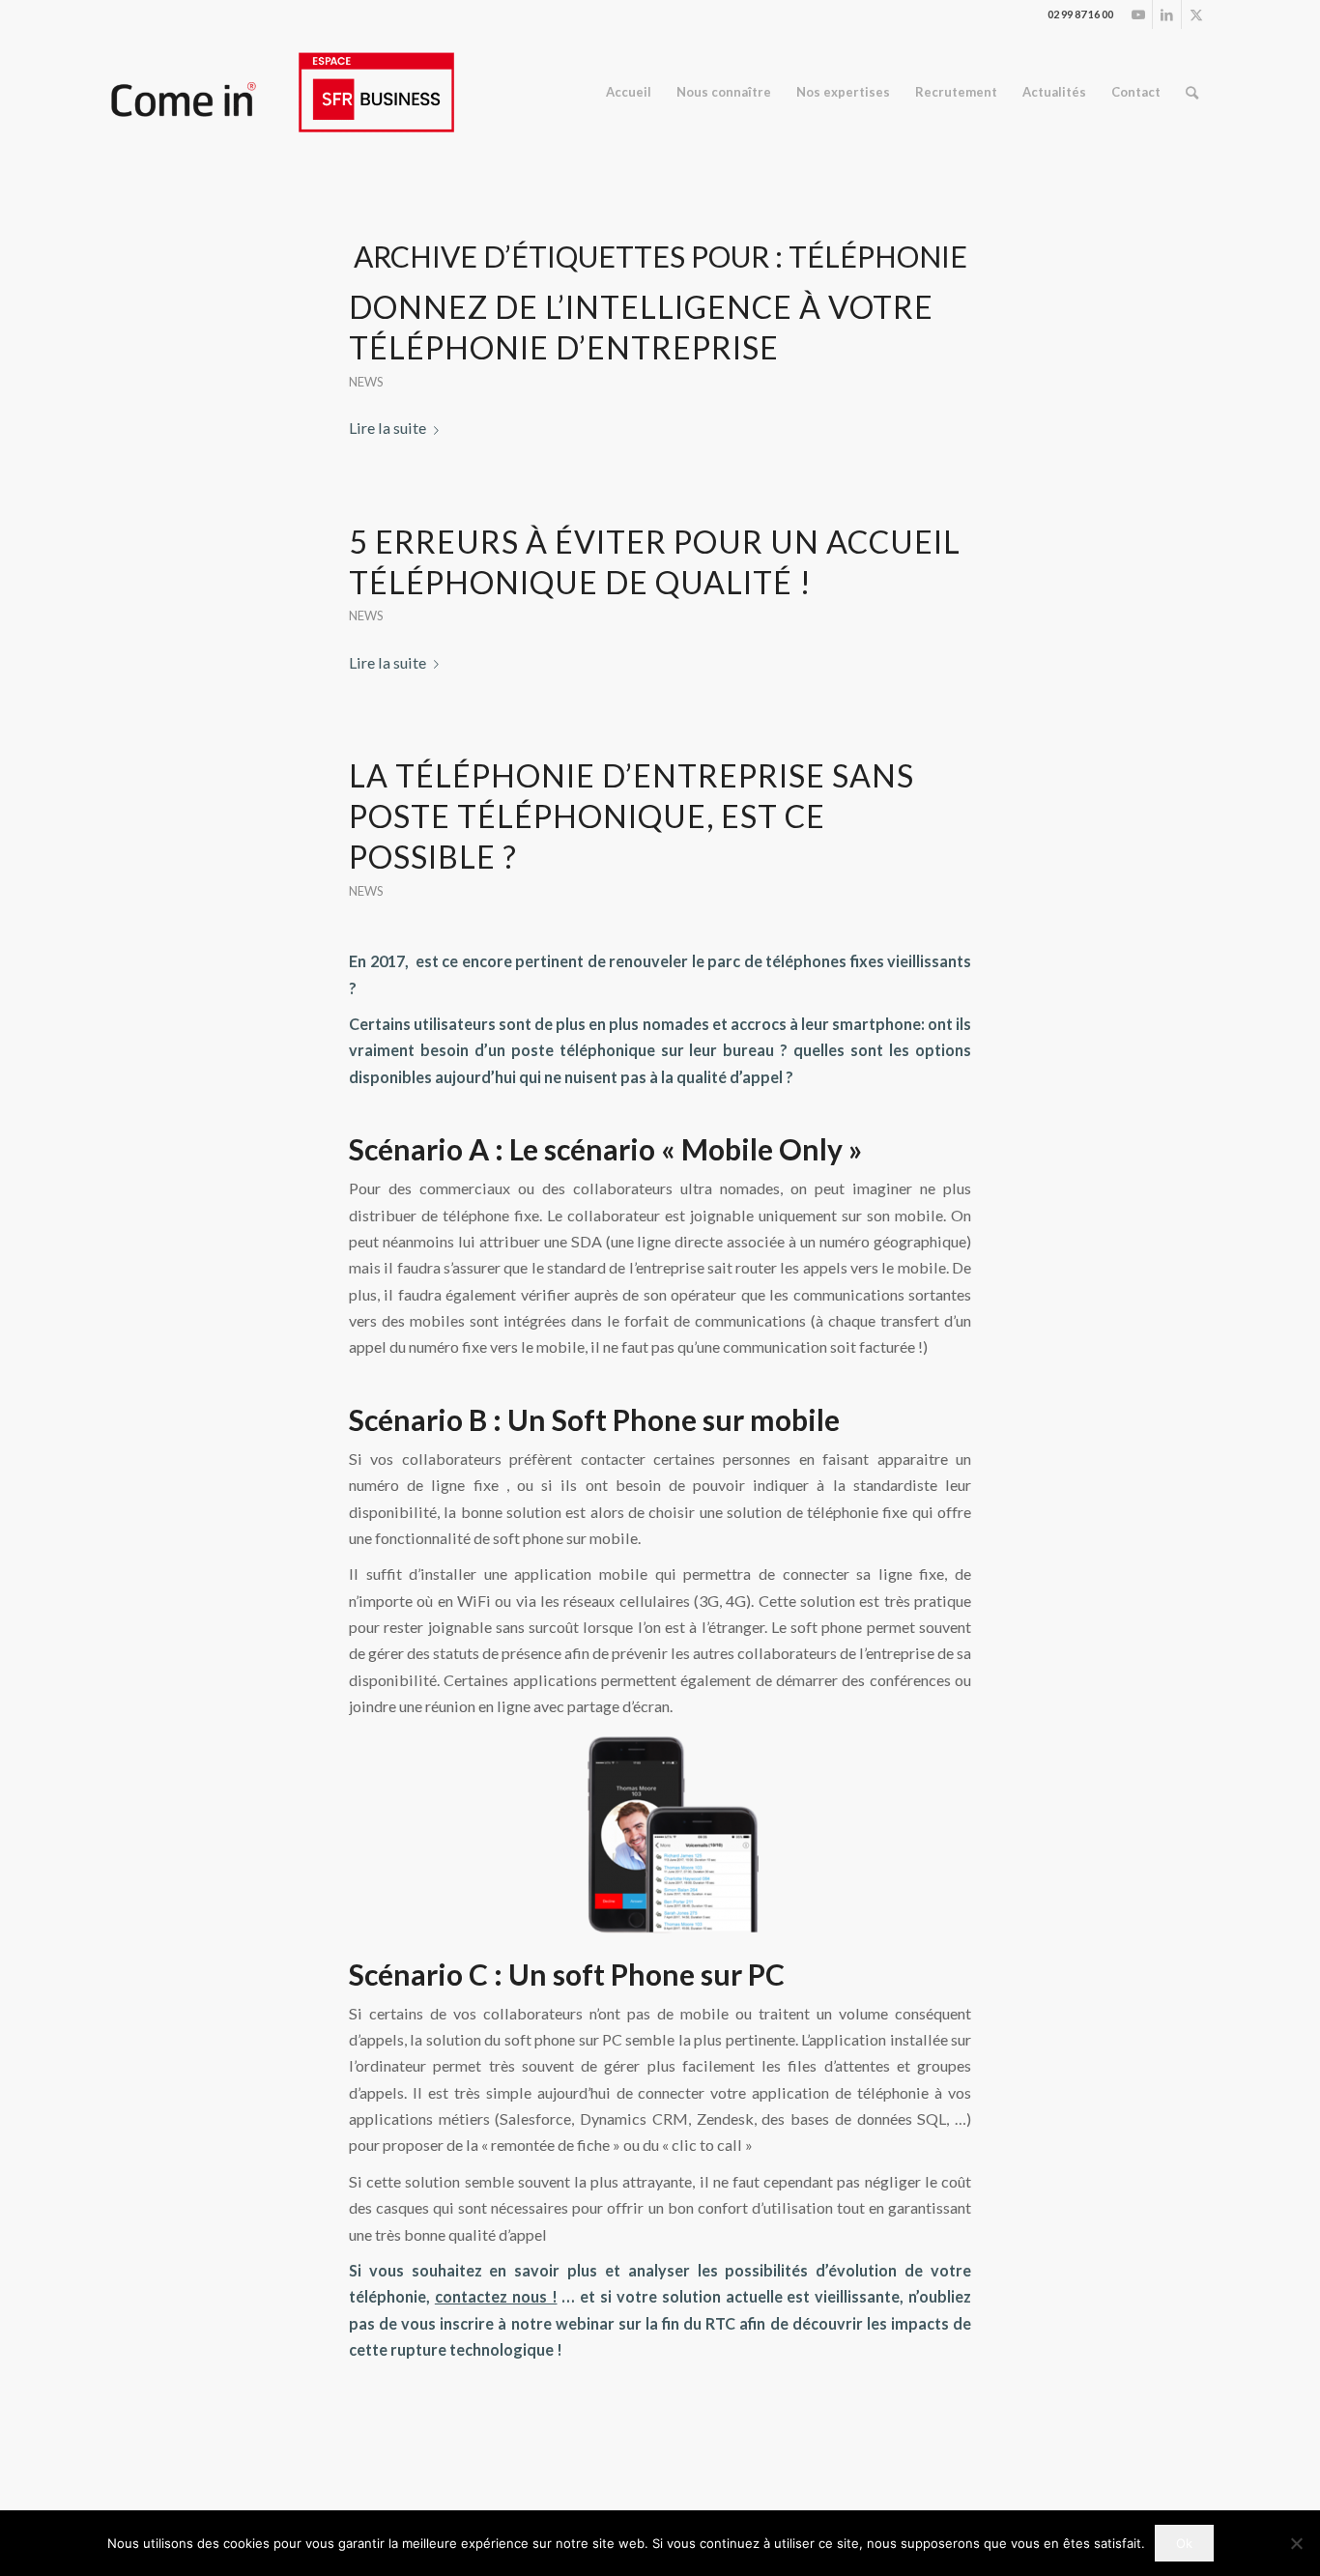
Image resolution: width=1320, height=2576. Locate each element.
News (366, 382)
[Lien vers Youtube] (1138, 14)
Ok (1184, 2543)
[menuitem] (629, 92)
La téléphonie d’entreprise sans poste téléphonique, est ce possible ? (631, 816)
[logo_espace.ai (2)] (282, 92)
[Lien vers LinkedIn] (1167, 14)
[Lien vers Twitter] (1196, 14)
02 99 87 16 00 (1080, 14)
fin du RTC (697, 2323)
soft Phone (624, 1974)
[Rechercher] (1192, 92)
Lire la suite (387, 428)
